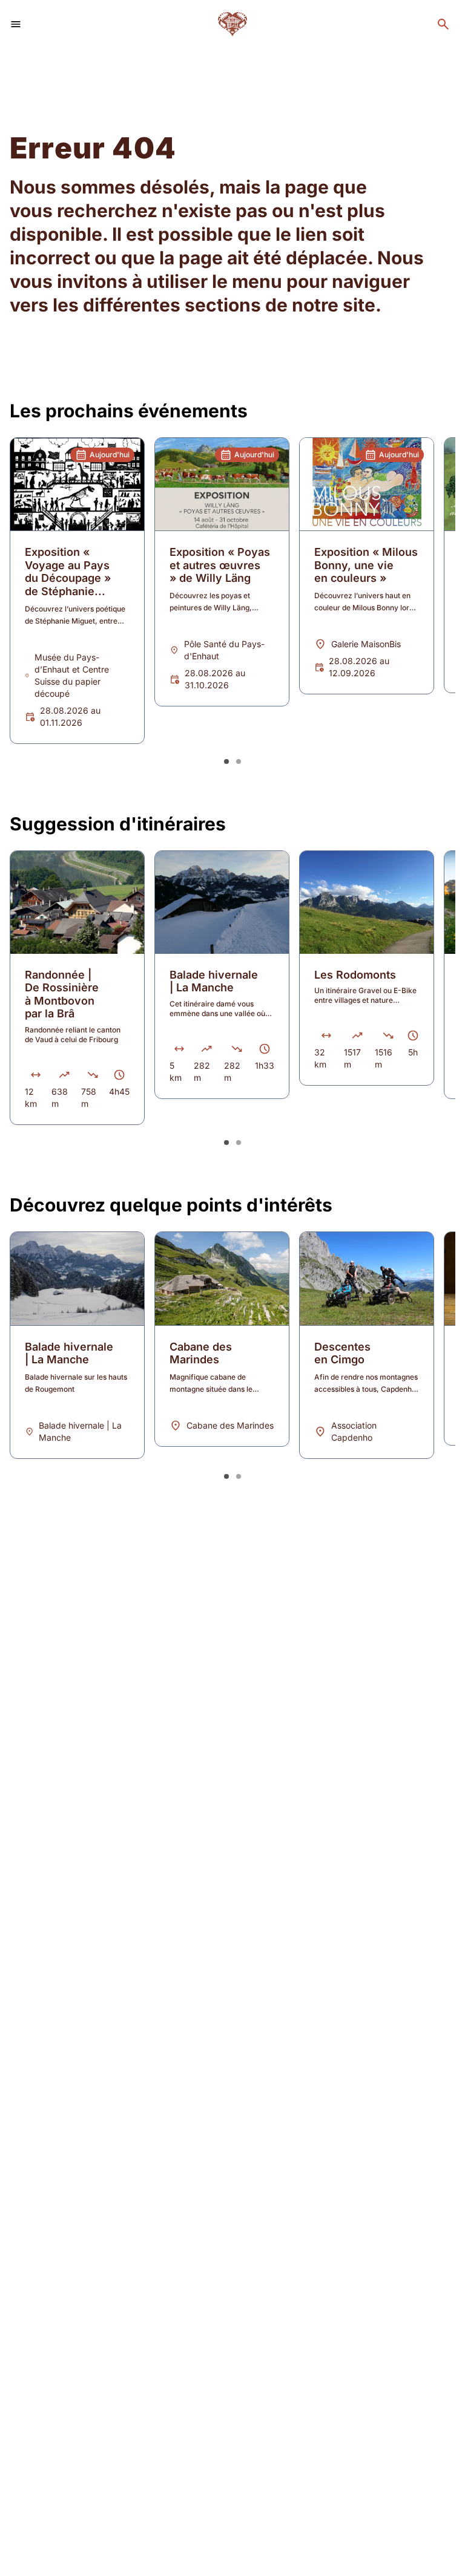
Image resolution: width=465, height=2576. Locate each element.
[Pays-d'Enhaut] (233, 24)
